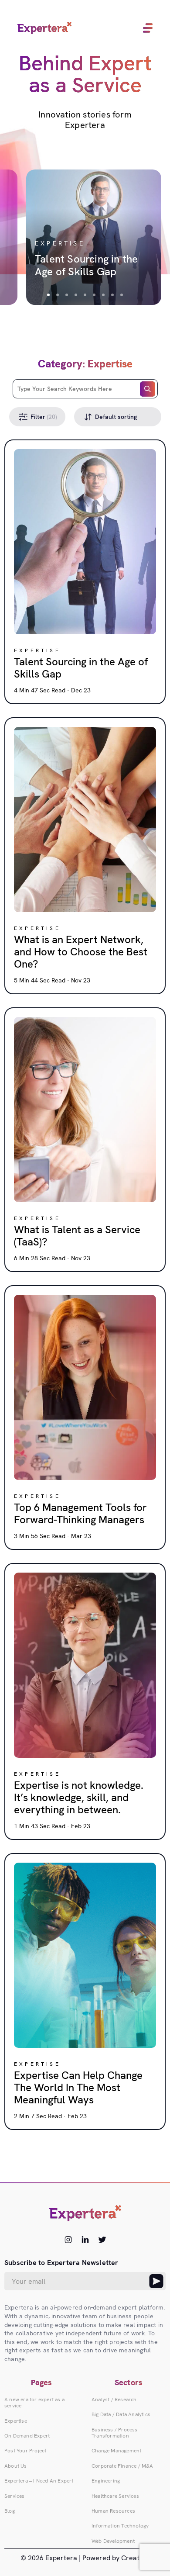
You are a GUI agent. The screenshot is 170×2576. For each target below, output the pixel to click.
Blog (10, 2511)
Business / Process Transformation (115, 2433)
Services (15, 2496)
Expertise (16, 2421)
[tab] (48, 295)
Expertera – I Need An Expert (39, 2481)
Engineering (106, 2481)
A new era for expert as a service (34, 2403)
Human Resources (113, 2511)
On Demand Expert (27, 2436)
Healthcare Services (115, 2496)
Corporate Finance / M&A (122, 2466)
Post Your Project (25, 2451)
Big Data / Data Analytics (121, 2414)
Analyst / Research (114, 2400)
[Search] (148, 389)
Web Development (113, 2541)
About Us (16, 2466)
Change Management (116, 2451)
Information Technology (120, 2526)
